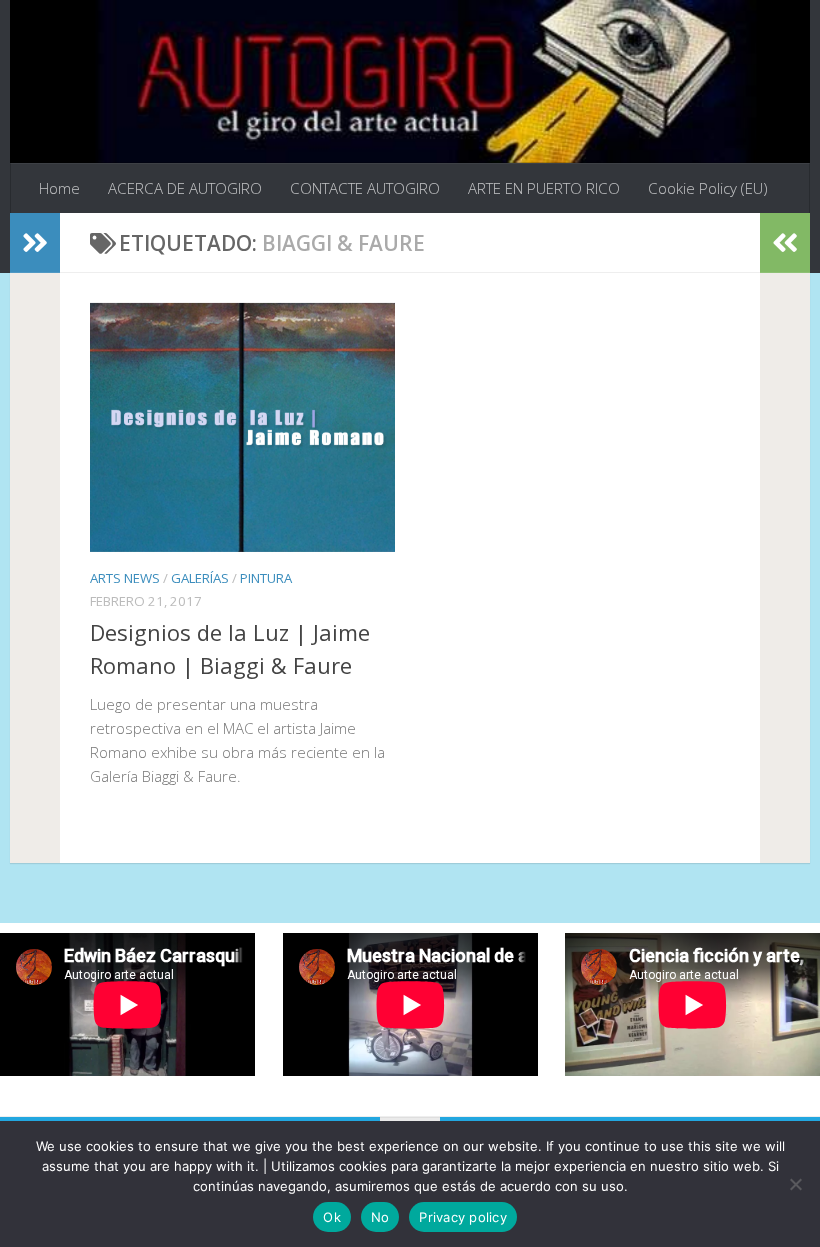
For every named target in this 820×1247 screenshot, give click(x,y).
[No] (795, 1184)
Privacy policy (463, 1217)
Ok (332, 1217)
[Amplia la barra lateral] (35, 243)
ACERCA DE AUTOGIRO (185, 188)
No (380, 1217)
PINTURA (266, 578)
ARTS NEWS (125, 578)
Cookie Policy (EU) (708, 188)
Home (59, 188)
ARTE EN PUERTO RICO (544, 188)
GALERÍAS (200, 578)
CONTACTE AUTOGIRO (365, 188)
